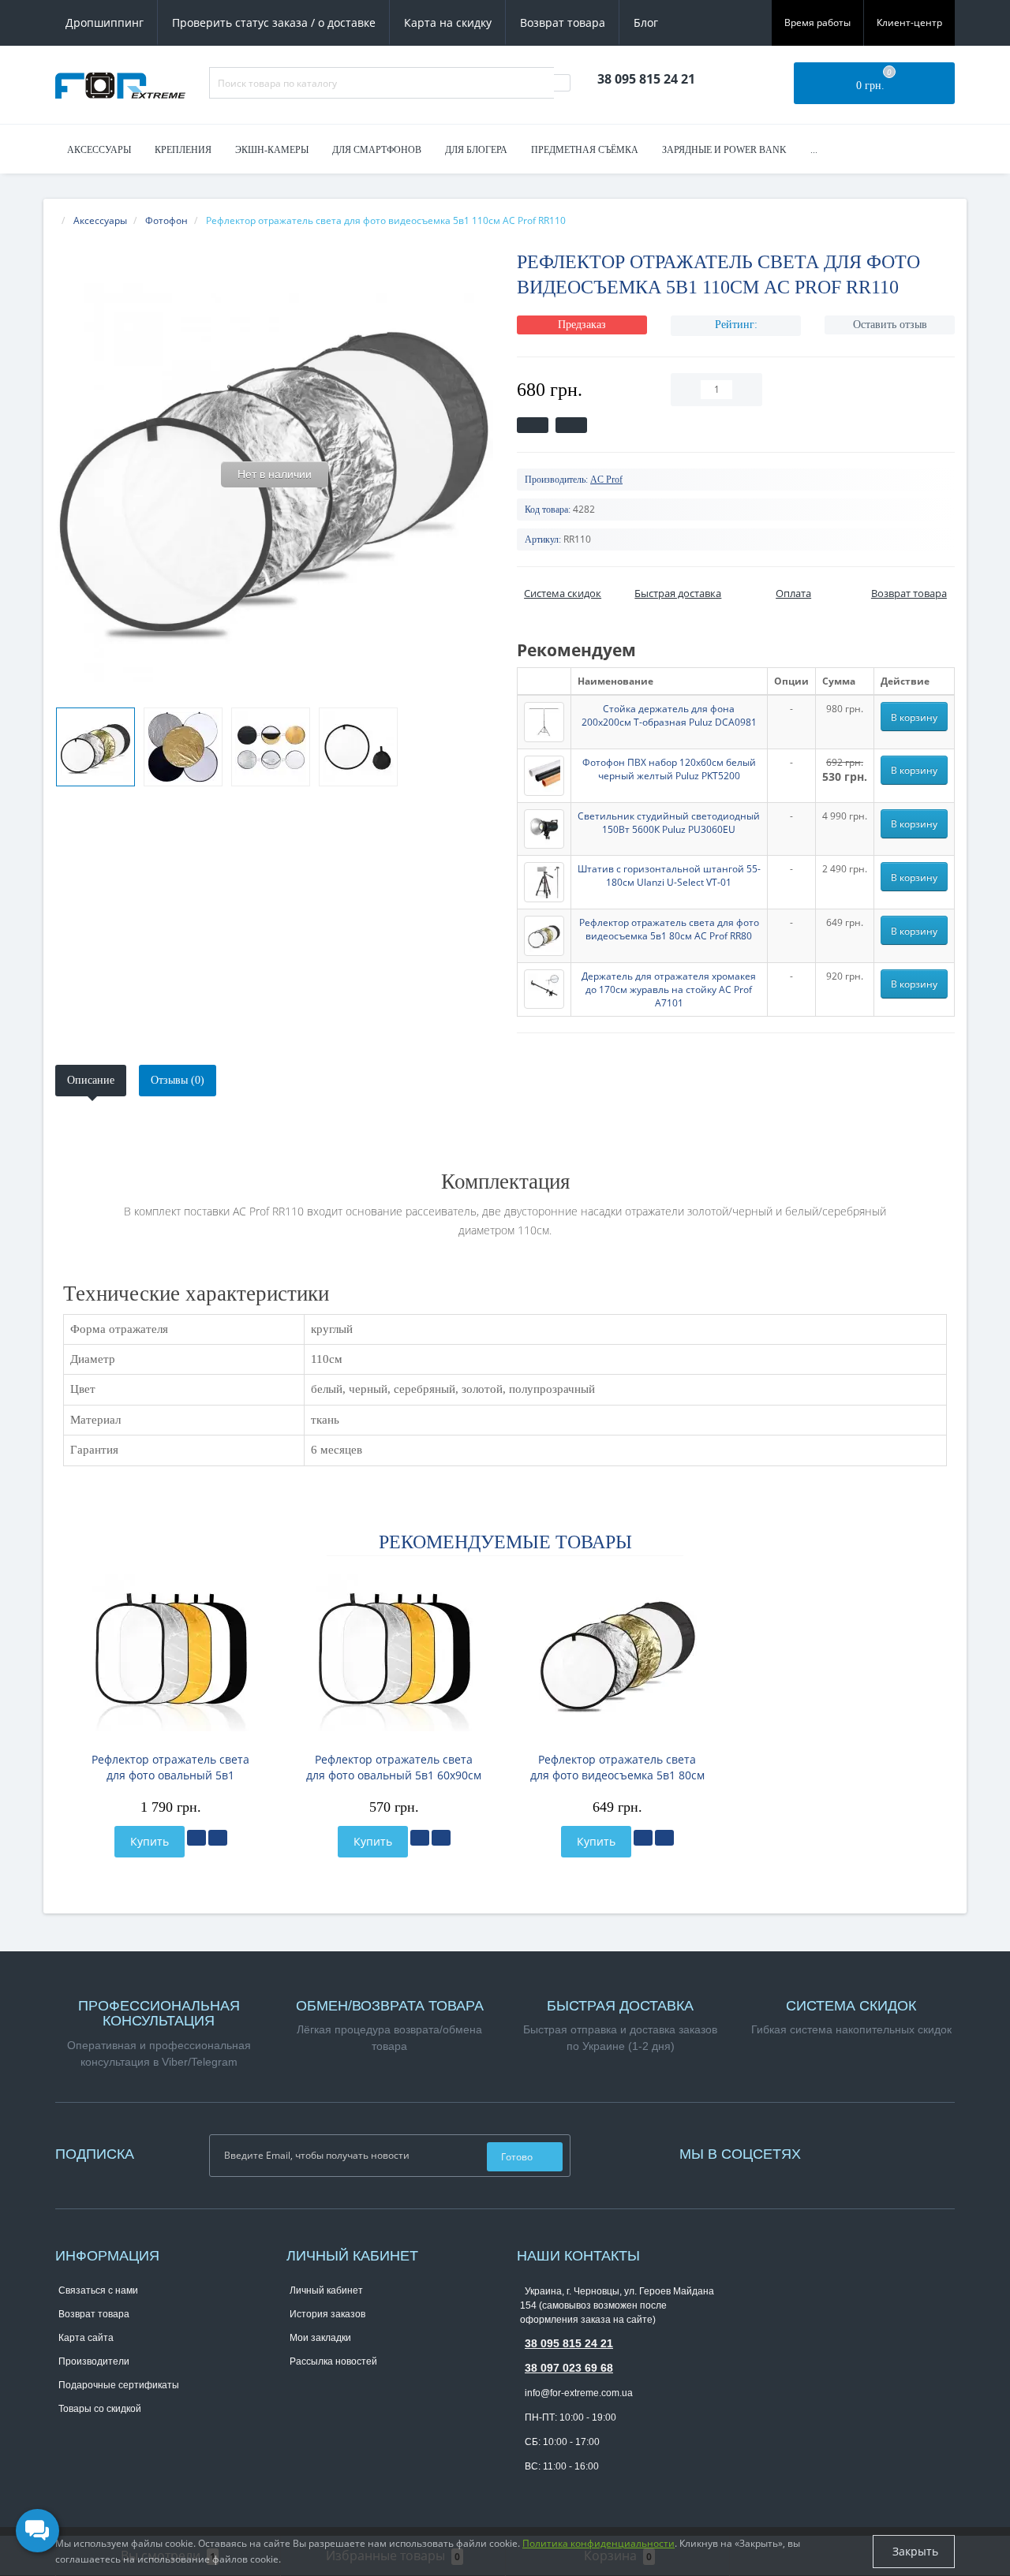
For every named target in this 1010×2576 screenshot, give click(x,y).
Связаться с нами (98, 2290)
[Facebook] (829, 2152)
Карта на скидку (448, 22)
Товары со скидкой (100, 2409)
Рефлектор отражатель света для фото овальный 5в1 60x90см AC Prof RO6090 (394, 1768)
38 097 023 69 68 (569, 2368)
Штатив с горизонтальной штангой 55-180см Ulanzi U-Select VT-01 (669, 875)
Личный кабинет (326, 2290)
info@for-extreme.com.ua (579, 2393)
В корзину (914, 717)
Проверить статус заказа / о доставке (274, 22)
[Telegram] (528, 2491)
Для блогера (476, 150)
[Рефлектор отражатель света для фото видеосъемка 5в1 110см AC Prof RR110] (95, 747)
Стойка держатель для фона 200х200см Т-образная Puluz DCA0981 (669, 715)
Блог (646, 22)
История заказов (327, 2314)
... (814, 150)
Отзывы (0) (178, 1080)
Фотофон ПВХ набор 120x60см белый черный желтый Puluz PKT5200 (669, 769)
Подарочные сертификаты (119, 2385)
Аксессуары (99, 150)
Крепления (183, 150)
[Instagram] (836, 2152)
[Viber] (554, 2492)
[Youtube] (844, 2152)
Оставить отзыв (890, 325)
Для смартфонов (377, 150)
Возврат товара (563, 22)
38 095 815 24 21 (569, 2343)
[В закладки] (196, 1838)
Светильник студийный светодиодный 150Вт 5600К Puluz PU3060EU (669, 823)
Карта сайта (86, 2338)
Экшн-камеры (272, 150)
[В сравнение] (218, 1838)
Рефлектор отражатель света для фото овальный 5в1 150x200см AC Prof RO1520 (170, 1768)
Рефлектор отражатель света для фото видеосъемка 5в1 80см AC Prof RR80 (669, 929)
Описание (91, 1080)
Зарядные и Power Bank (724, 150)
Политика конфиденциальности (599, 2543)
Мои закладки (320, 2338)
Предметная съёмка (585, 150)
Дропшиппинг (105, 22)
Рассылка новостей (333, 2361)
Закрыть (914, 2551)
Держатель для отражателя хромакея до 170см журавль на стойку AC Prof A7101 (669, 989)
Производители (94, 2361)
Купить (150, 1841)
